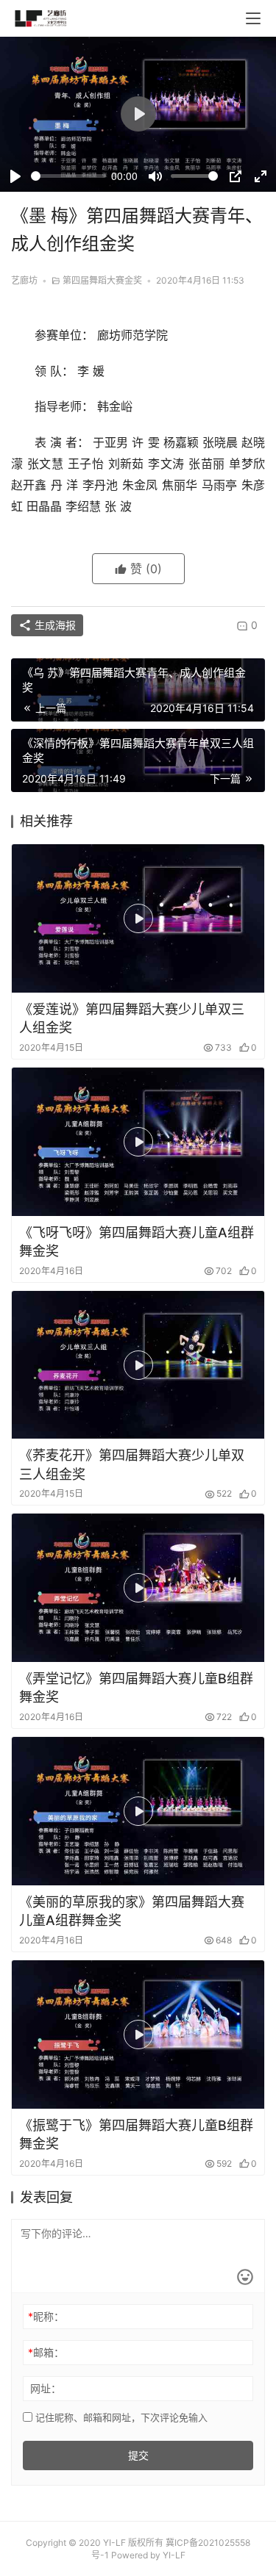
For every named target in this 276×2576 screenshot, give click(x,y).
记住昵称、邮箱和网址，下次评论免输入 (120, 2417)
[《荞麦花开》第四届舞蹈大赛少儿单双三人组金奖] (138, 1365)
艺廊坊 (24, 280)
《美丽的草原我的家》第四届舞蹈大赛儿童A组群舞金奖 (132, 1911)
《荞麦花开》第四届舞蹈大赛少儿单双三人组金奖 (132, 1464)
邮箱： (46, 2352)
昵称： (46, 2316)
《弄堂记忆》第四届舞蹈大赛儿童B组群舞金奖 (136, 1688)
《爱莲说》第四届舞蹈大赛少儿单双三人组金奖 (132, 1018)
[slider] (68, 176)
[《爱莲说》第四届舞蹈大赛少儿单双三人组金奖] (138, 918)
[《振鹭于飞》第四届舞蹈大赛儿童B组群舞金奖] (138, 2034)
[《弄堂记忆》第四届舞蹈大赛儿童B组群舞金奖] (138, 1588)
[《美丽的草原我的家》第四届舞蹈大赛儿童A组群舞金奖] (138, 1811)
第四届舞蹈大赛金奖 (102, 280)
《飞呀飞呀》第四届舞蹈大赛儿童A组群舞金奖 (137, 1242)
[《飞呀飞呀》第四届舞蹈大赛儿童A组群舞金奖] (138, 1142)
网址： (46, 2388)
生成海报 (54, 625)
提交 (138, 2455)
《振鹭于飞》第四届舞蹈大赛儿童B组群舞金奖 (136, 2134)
